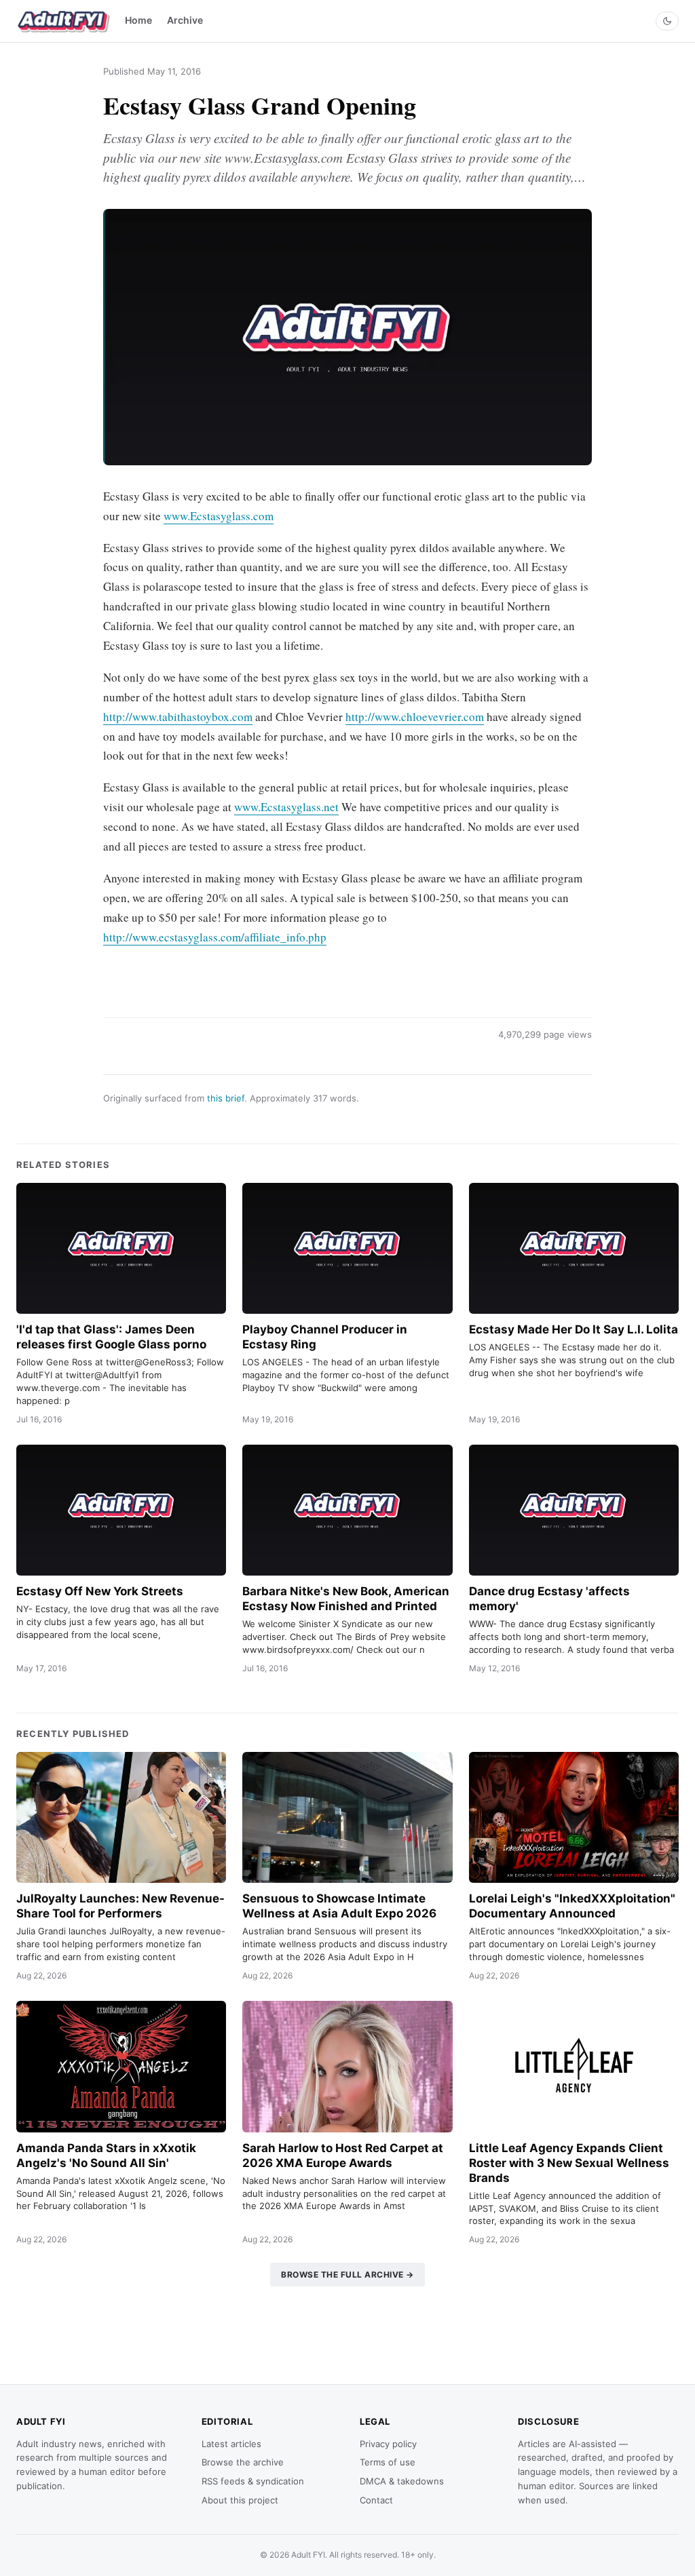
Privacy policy (388, 2444)
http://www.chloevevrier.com (415, 717)
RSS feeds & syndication (253, 2481)
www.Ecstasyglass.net (286, 807)
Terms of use (388, 2462)
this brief (226, 1098)
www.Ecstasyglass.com (219, 516)
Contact (376, 2500)
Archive (185, 20)
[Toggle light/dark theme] (667, 21)
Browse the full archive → (347, 2275)
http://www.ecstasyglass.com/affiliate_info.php (215, 937)
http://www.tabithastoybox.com (178, 717)
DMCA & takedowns (402, 2481)
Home (138, 20)
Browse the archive (243, 2462)
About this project (240, 2500)
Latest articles (231, 2444)
